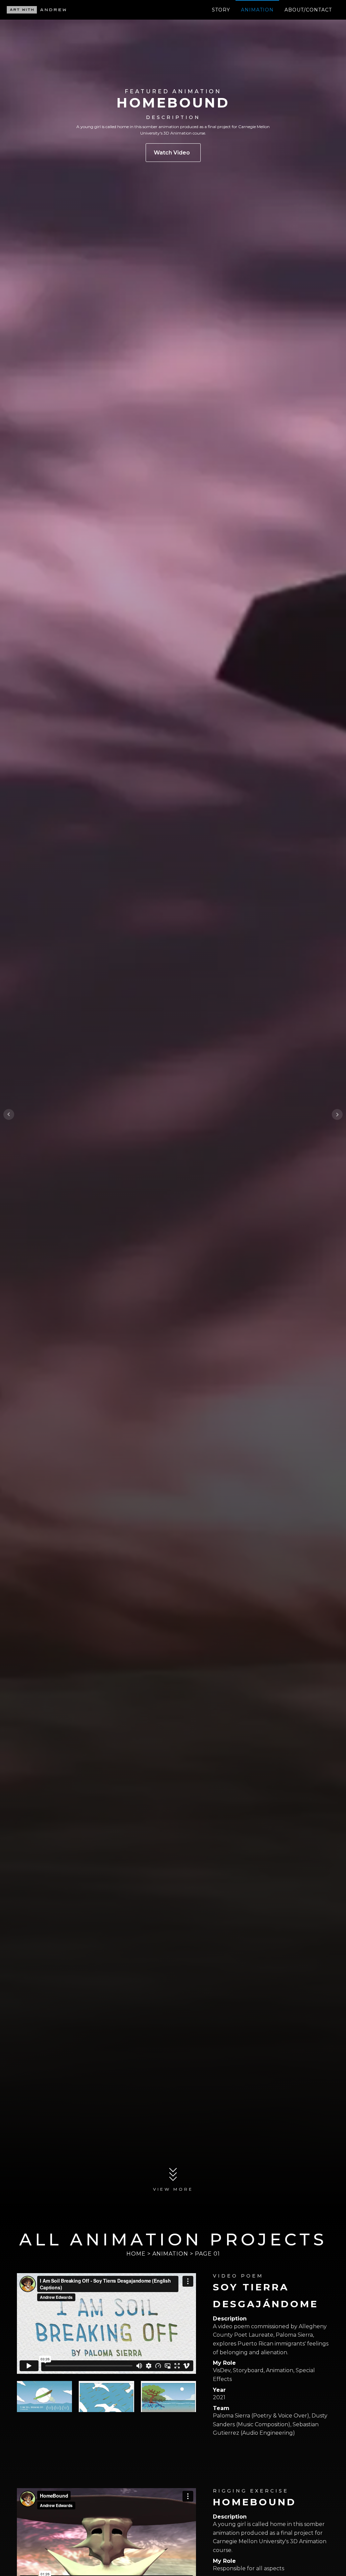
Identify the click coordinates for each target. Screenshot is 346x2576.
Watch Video (173, 153)
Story (221, 10)
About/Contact (308, 10)
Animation (257, 10)
